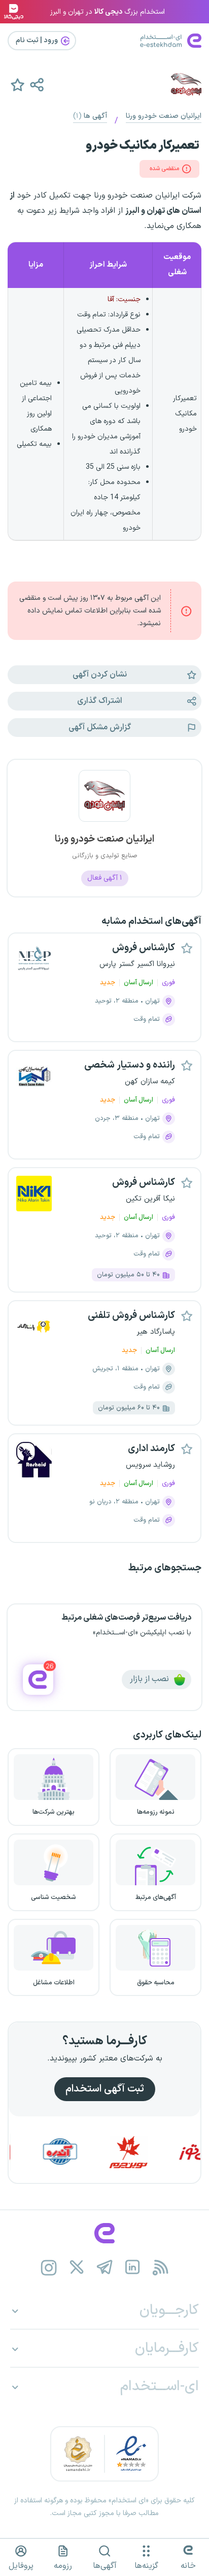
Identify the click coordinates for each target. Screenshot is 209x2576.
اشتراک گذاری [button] (100, 701)
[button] (37, 84)
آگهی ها (90, 116)
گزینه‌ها (146, 2566)
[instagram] (49, 2267)
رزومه (63, 2566)
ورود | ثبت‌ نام (38, 40)
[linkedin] (133, 2267)
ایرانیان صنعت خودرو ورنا (164, 116)
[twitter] (77, 2267)
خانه (188, 2566)
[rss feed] (161, 2267)
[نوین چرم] (146, 2152)
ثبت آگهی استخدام (105, 2089)
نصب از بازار (150, 1679)
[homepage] (104, 2233)
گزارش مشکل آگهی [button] (100, 727)
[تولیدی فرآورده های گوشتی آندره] (77, 2152)
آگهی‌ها (105, 2566)
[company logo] (104, 802)
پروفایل (21, 2566)
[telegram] (105, 2267)
